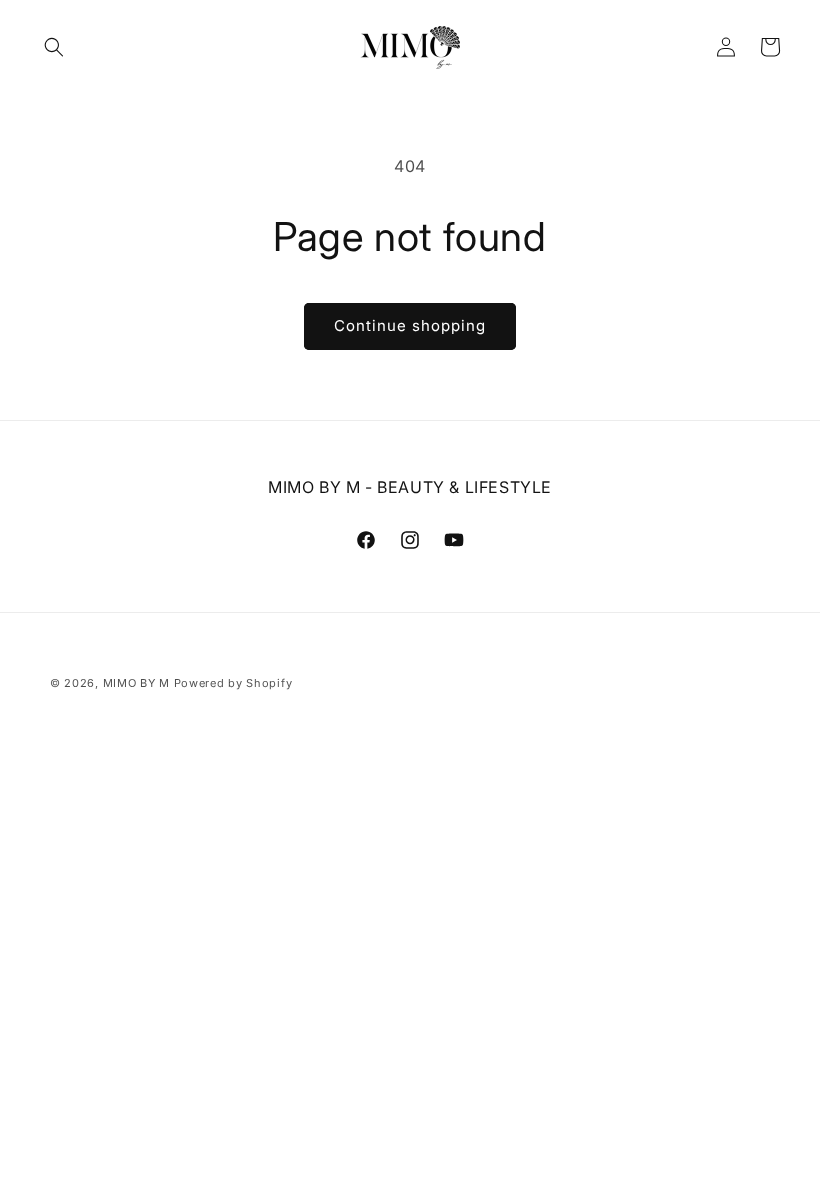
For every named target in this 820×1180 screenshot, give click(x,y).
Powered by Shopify (233, 683)
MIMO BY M (136, 683)
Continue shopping (410, 325)
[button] (54, 47)
